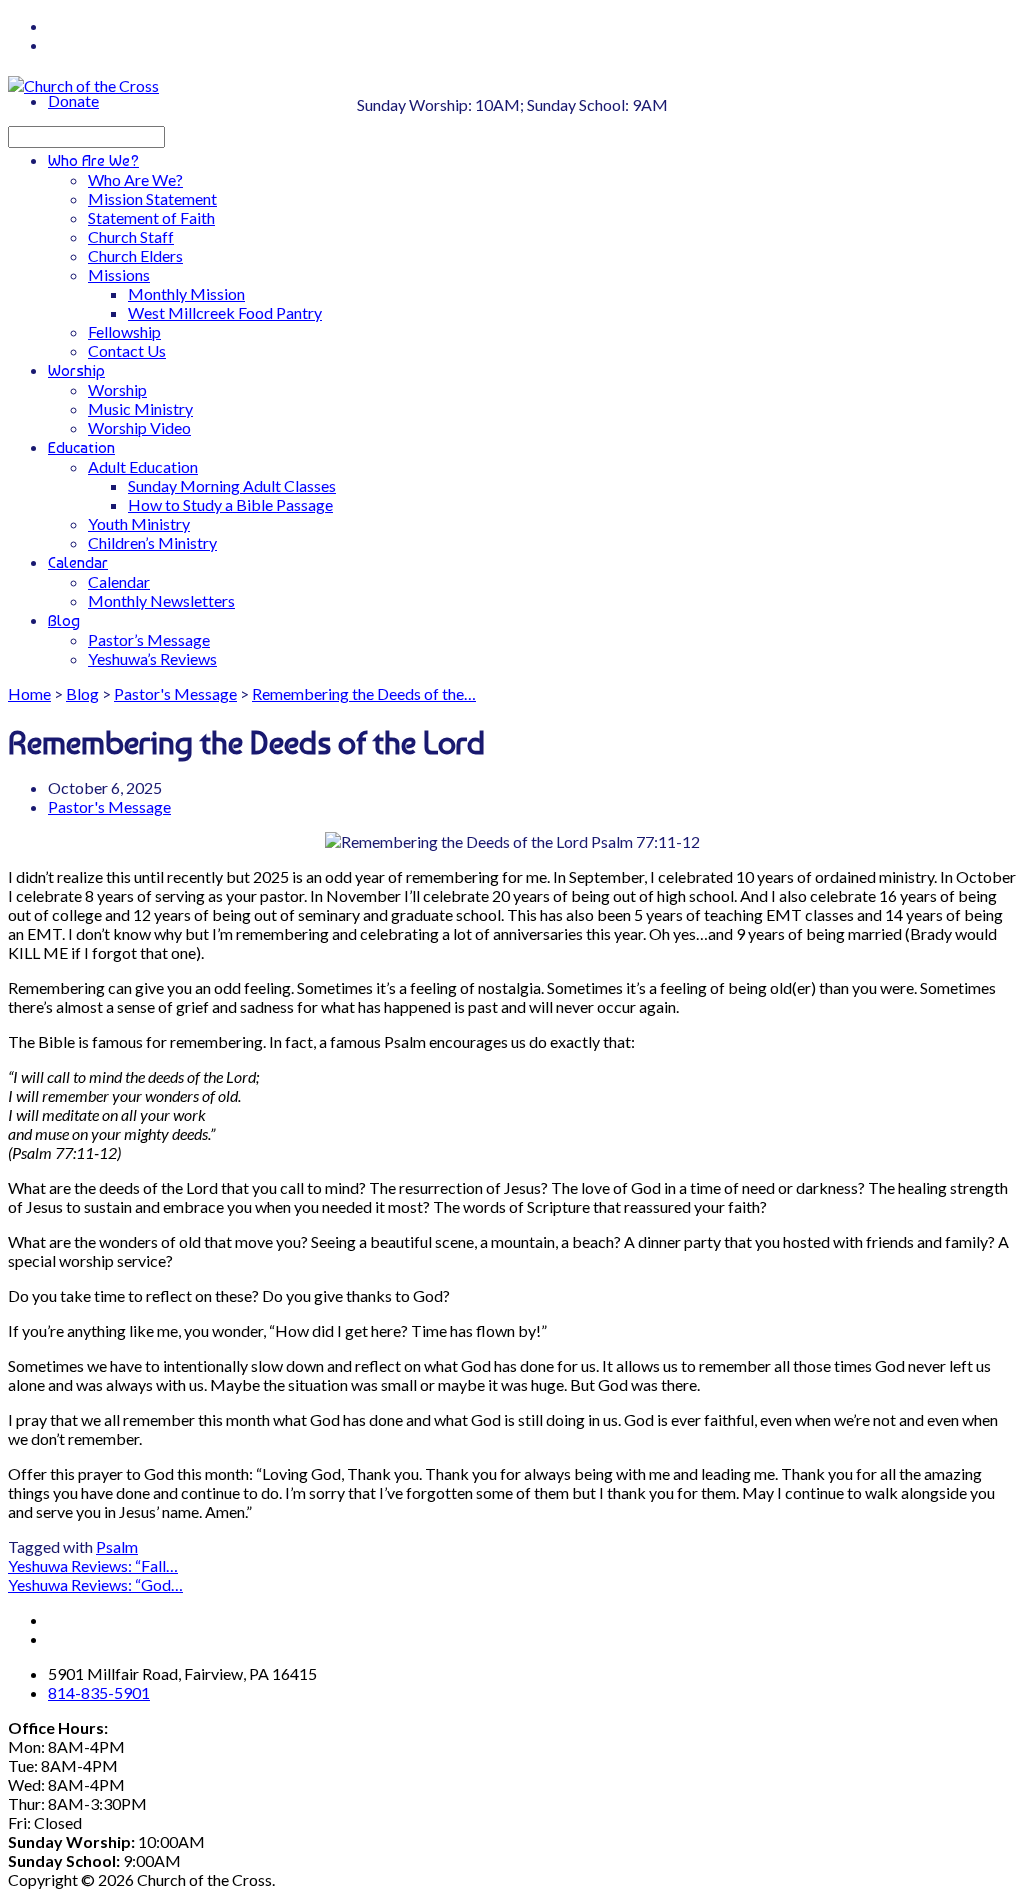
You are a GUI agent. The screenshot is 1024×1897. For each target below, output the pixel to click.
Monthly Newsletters (161, 600)
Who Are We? (135, 179)
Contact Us (127, 350)
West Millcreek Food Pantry (225, 312)
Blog (82, 693)
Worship (117, 389)
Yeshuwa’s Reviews (152, 658)
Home (29, 693)
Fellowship (124, 331)
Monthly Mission (186, 293)
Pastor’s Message (149, 639)
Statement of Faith (151, 217)
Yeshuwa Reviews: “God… (95, 1584)
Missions (119, 274)
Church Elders (135, 255)
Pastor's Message (175, 693)
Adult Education (143, 466)
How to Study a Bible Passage (230, 504)
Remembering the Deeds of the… (364, 693)
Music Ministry (140, 408)
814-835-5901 (99, 1692)
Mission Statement (152, 198)
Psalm (117, 1546)
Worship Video (139, 427)
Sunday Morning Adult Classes (232, 485)
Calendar (119, 581)
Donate (73, 100)
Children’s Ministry (152, 542)
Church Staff (131, 236)
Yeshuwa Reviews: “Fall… (93, 1565)
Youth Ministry (139, 523)
